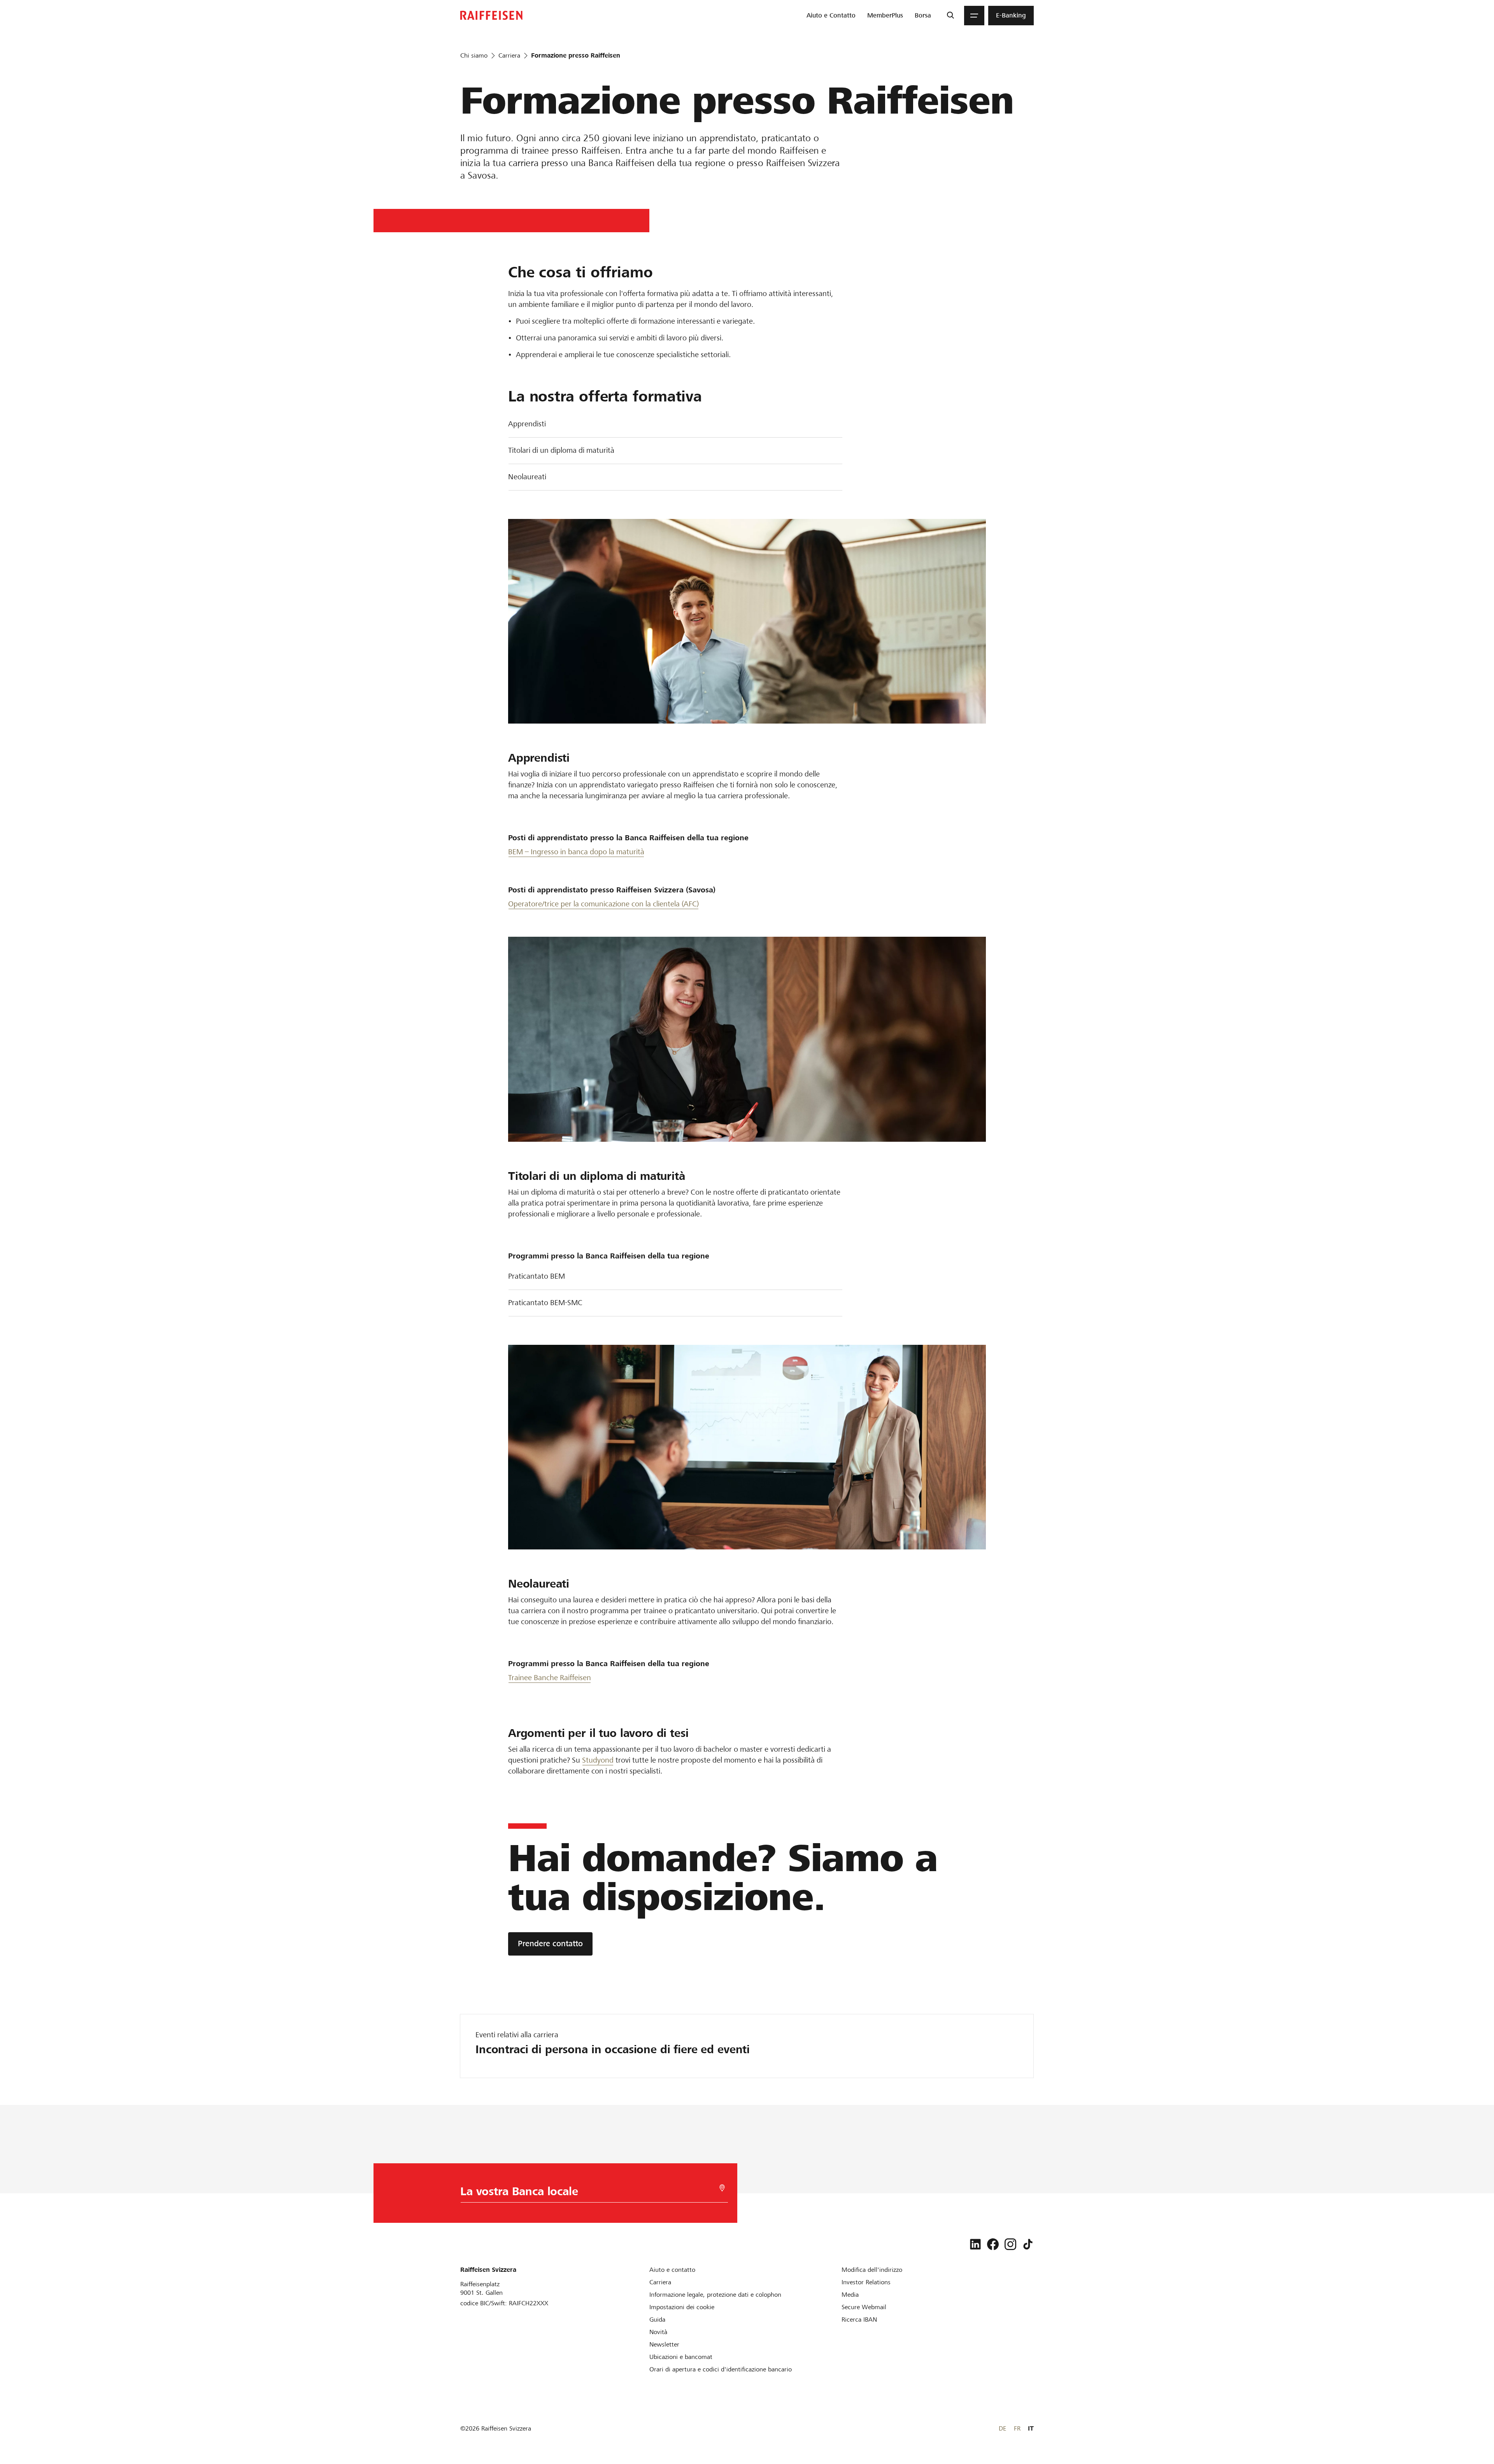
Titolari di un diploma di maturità (561, 450)
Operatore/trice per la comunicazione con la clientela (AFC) (603, 904)
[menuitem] (831, 16)
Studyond (598, 1760)
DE (1002, 2428)
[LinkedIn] (975, 2244)
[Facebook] (993, 2244)
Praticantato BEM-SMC (545, 1303)
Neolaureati (527, 477)
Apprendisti (527, 424)
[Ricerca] (950, 16)
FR (1017, 2428)
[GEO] (722, 2188)
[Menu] (974, 16)
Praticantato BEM (537, 1276)
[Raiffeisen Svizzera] (491, 15)
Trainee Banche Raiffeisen (550, 1678)
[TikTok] (1028, 2244)
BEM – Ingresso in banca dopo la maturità (576, 852)
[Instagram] (1010, 2244)
